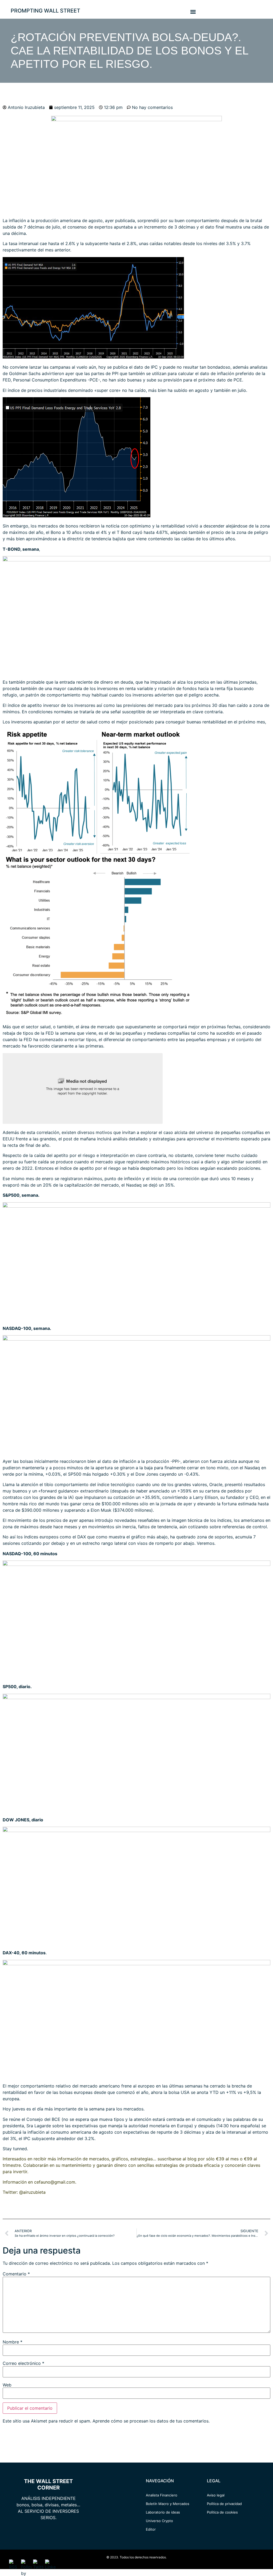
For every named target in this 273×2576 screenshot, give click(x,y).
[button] (193, 12)
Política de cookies (222, 2512)
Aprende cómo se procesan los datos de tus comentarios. (151, 2421)
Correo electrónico (23, 2363)
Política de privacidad (224, 2504)
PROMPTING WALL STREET (45, 11)
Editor (151, 2529)
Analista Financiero (162, 2495)
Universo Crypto (159, 2521)
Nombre (13, 2342)
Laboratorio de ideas (163, 2512)
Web (7, 2385)
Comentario (16, 2274)
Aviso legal (216, 2495)
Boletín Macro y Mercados (168, 2504)
